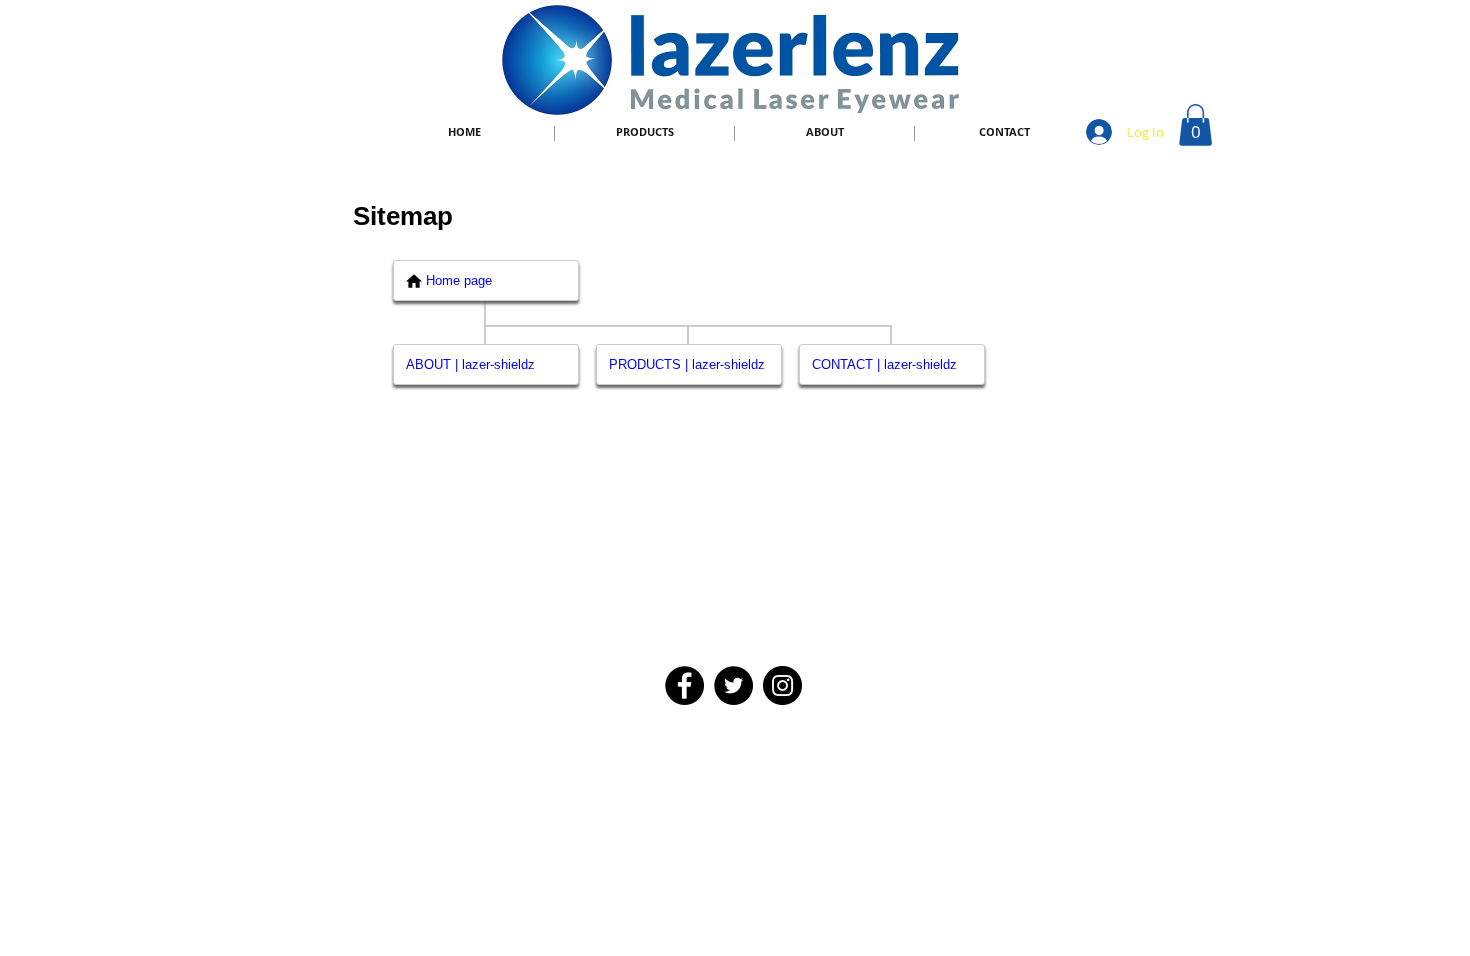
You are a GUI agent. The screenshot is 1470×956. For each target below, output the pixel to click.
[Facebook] (684, 685)
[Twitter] (733, 685)
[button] (1195, 125)
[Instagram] (782, 685)
